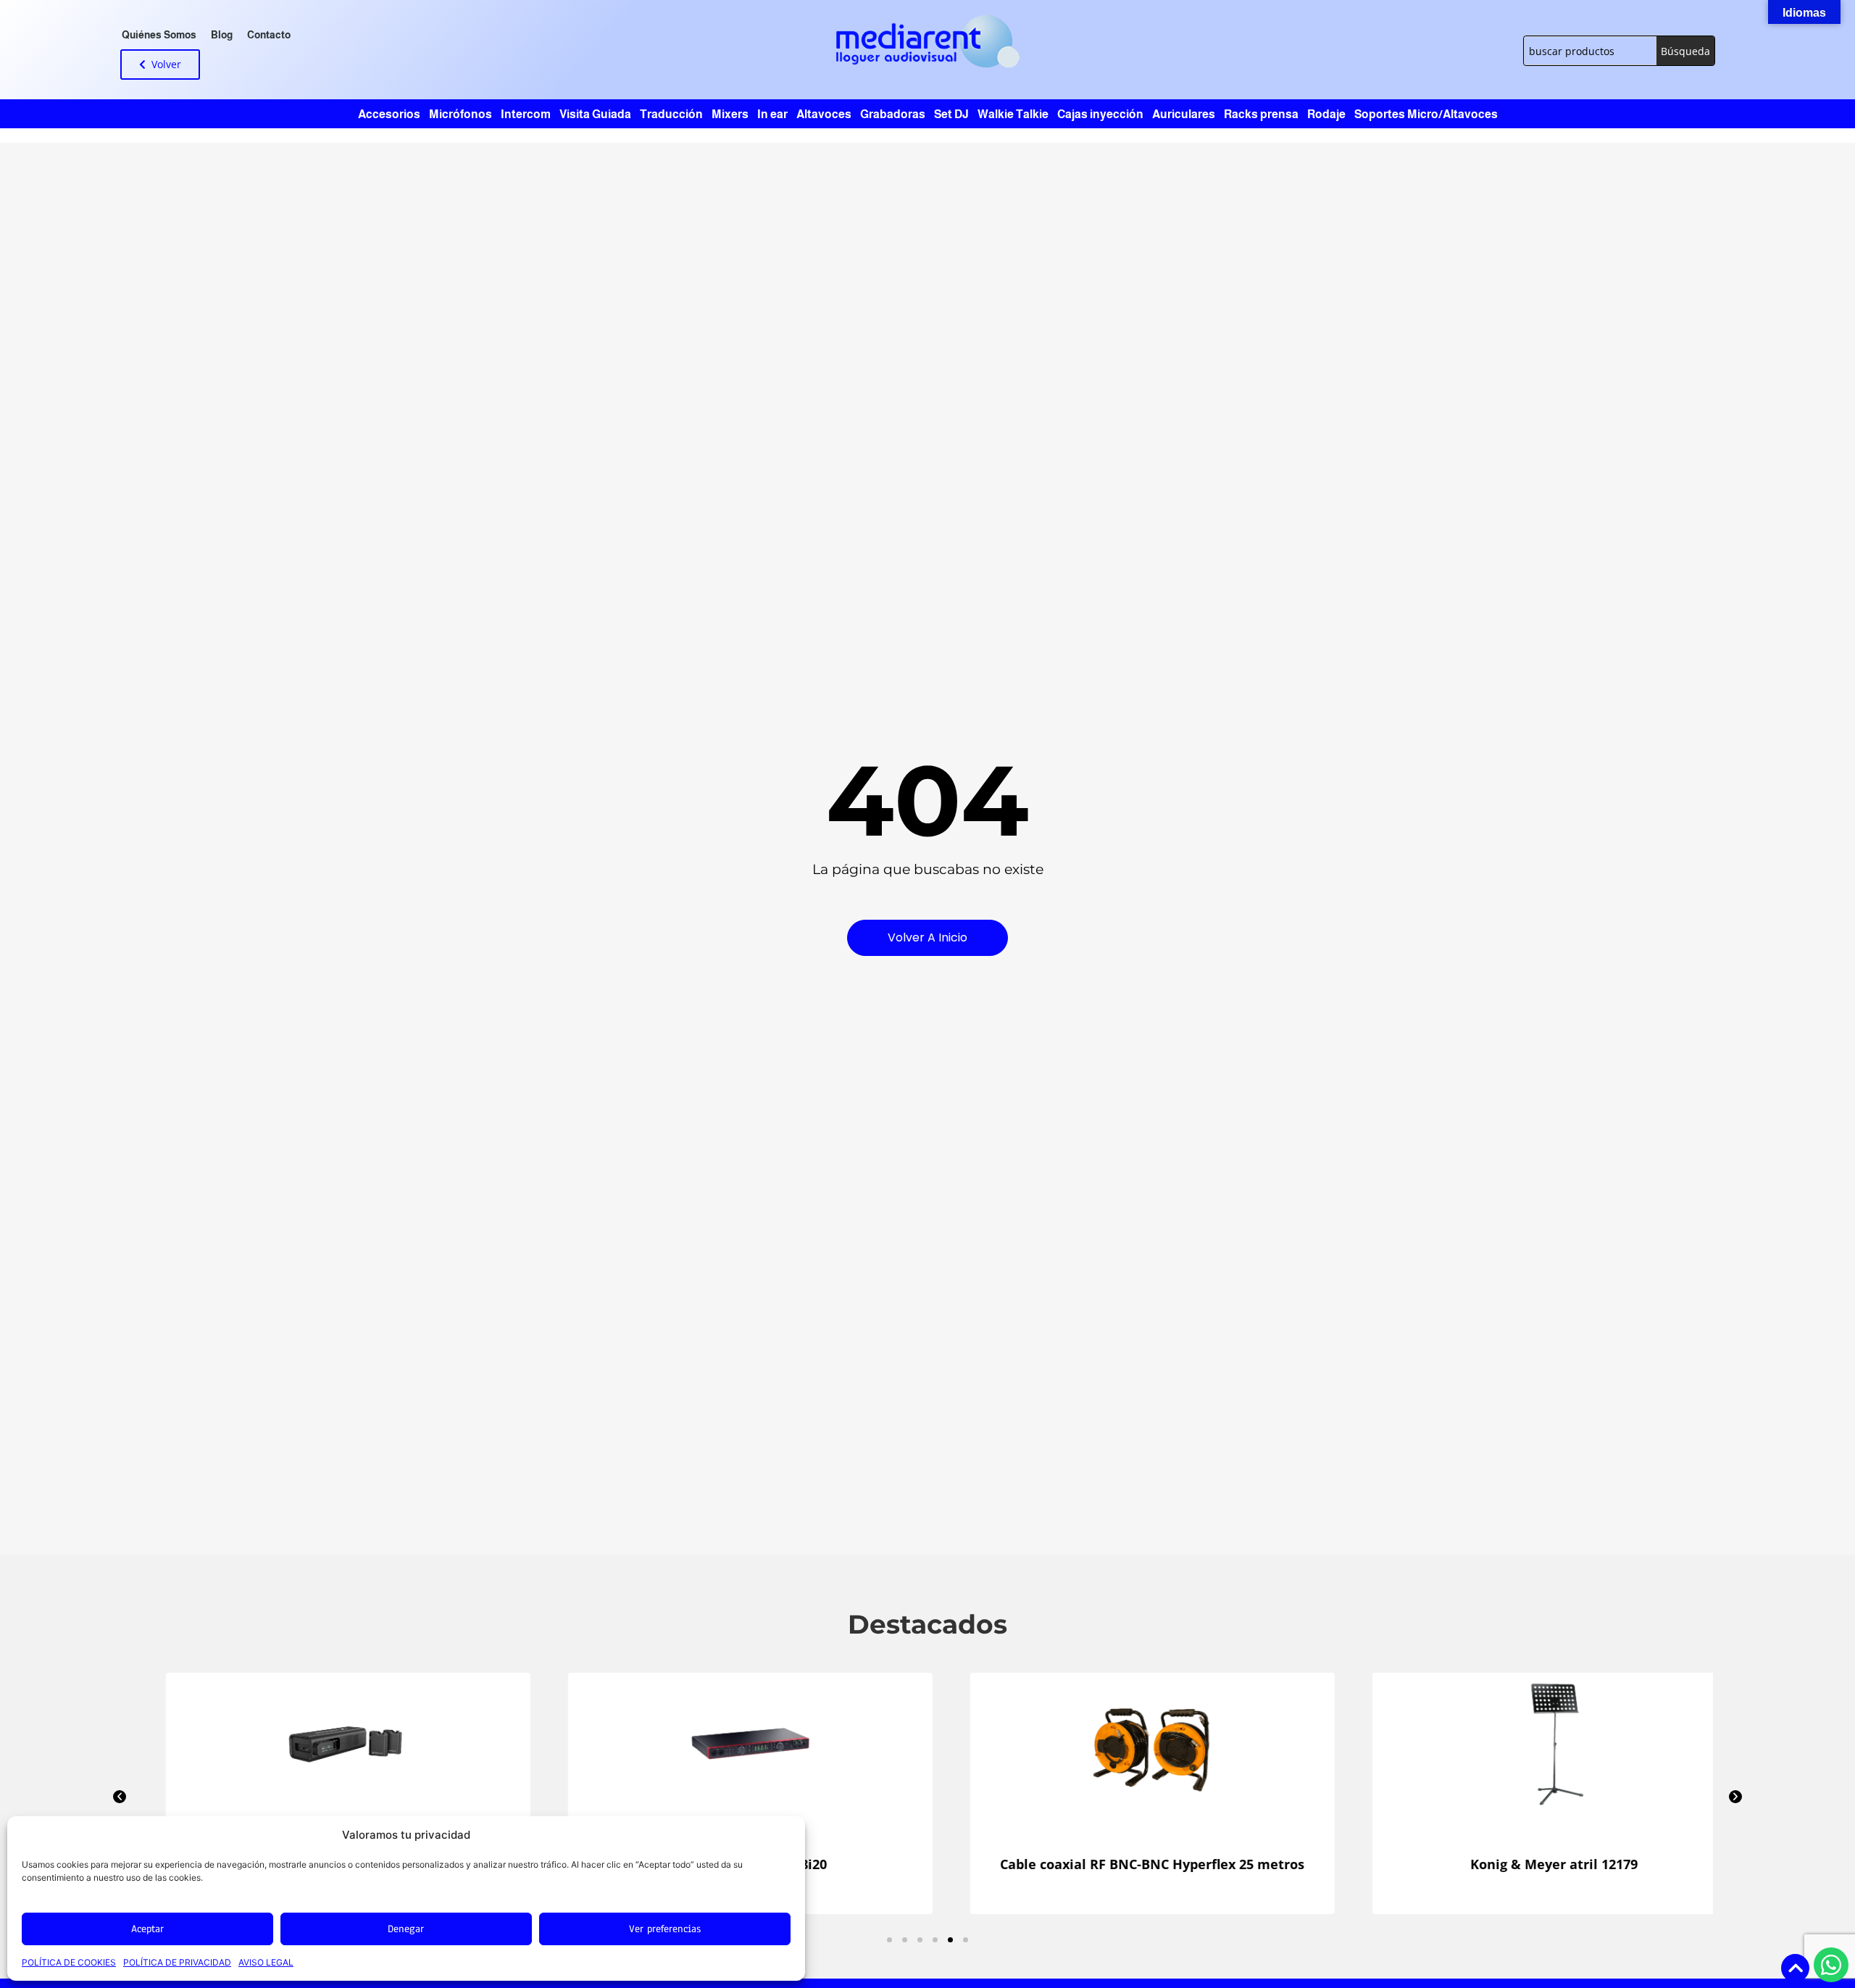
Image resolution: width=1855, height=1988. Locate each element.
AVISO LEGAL (266, 1962)
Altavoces (824, 114)
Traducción (671, 114)
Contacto (269, 35)
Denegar (406, 1929)
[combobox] (1590, 51)
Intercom (526, 114)
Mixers (730, 114)
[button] (120, 1797)
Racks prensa (1261, 114)
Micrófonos (460, 114)
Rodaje (1326, 114)
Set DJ (951, 114)
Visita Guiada (595, 114)
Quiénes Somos (159, 35)
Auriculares (1184, 114)
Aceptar (147, 1929)
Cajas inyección (1100, 114)
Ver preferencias (665, 1929)
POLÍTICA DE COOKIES (69, 1962)
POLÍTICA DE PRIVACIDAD (177, 1962)
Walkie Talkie (1013, 114)
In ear (772, 114)
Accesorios (389, 114)
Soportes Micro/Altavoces (1426, 114)
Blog (222, 35)
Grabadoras (893, 114)
